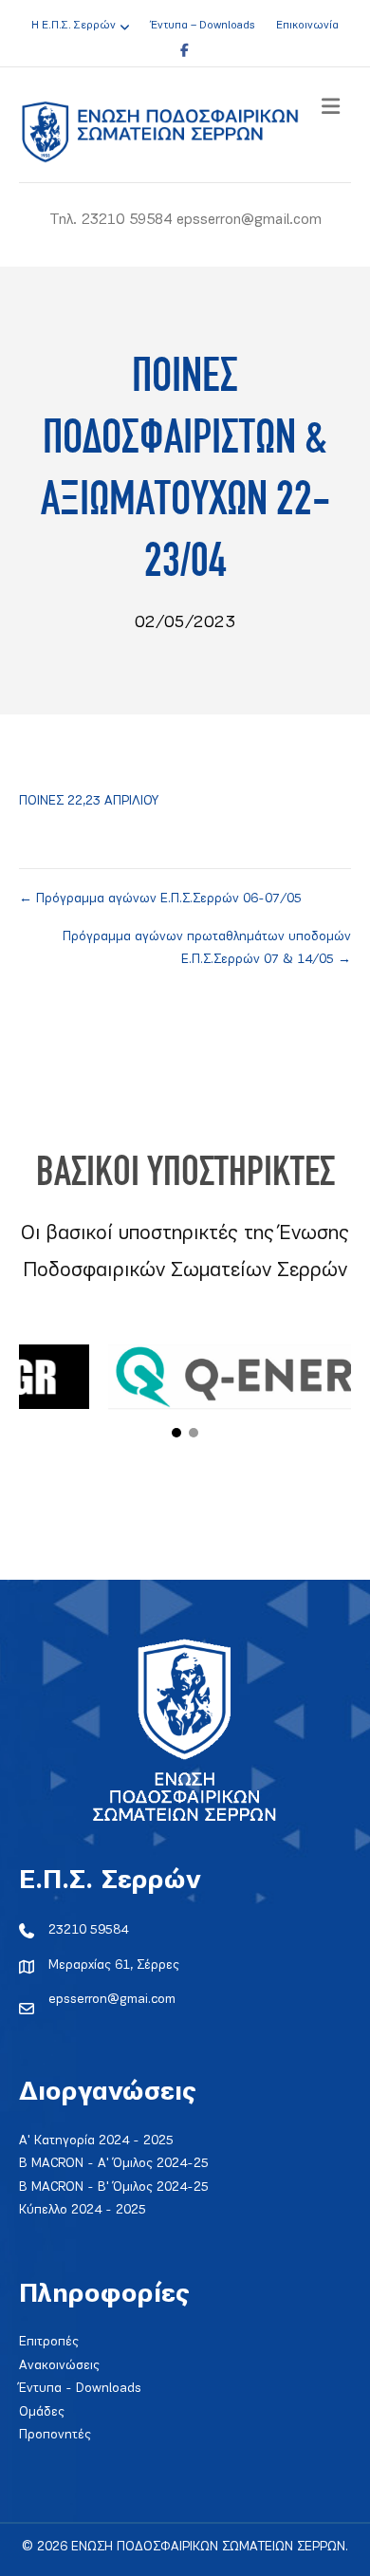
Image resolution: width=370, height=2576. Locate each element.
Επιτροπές (49, 2342)
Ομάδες (42, 2412)
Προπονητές (55, 2435)
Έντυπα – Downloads (203, 26)
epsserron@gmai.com (112, 2000)
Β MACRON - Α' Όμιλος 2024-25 (114, 2164)
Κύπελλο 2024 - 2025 (83, 2210)
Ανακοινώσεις (59, 2366)
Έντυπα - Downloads (80, 2389)
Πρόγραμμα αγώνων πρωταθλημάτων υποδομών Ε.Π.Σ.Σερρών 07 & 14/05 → (207, 949)
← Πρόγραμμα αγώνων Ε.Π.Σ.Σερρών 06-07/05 (160, 899)
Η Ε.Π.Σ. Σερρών (74, 26)
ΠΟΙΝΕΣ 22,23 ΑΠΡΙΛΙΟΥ (89, 801)
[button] (176, 1433)
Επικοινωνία (307, 26)
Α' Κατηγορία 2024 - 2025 (96, 2141)
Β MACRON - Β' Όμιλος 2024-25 (114, 2187)
